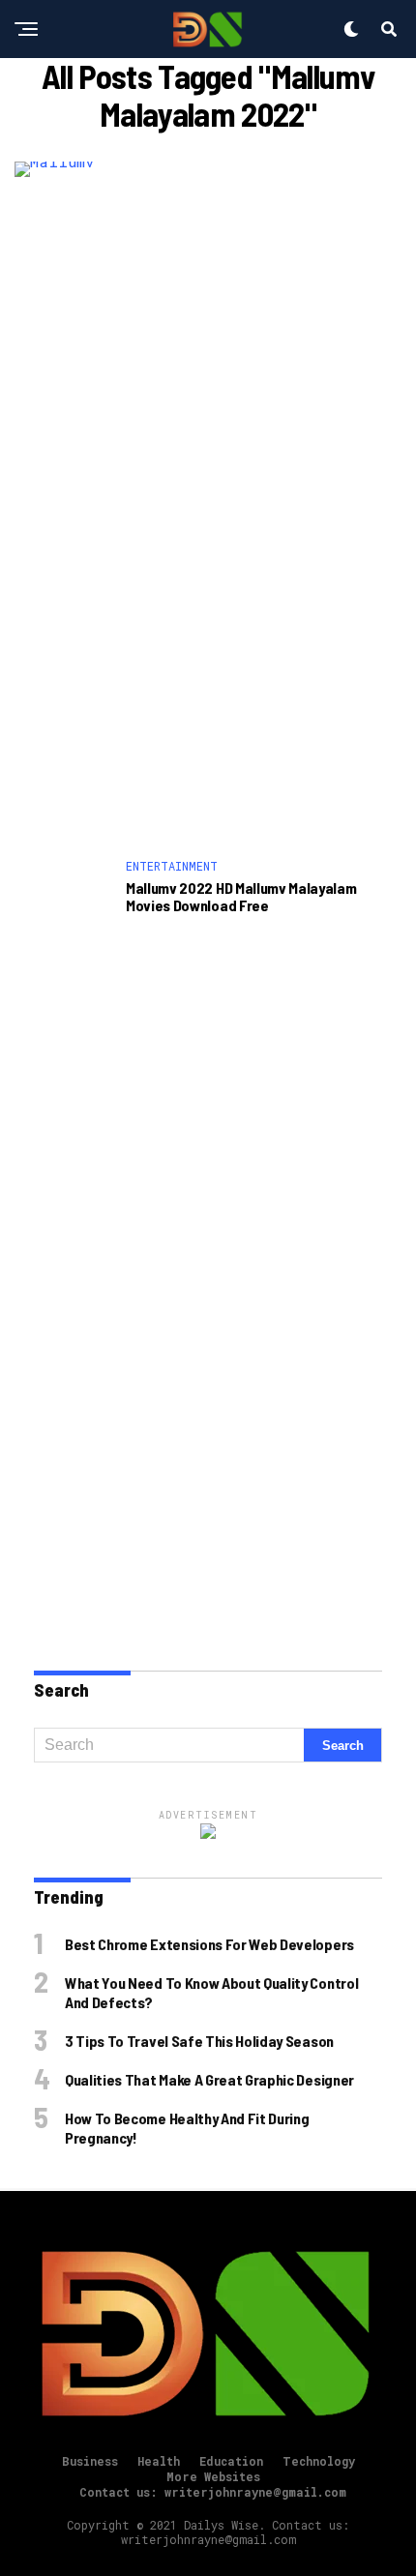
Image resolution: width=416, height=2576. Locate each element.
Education (231, 2461)
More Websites (213, 2476)
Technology (319, 2461)
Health (159, 2461)
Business (90, 2461)
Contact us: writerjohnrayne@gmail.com (213, 2492)
